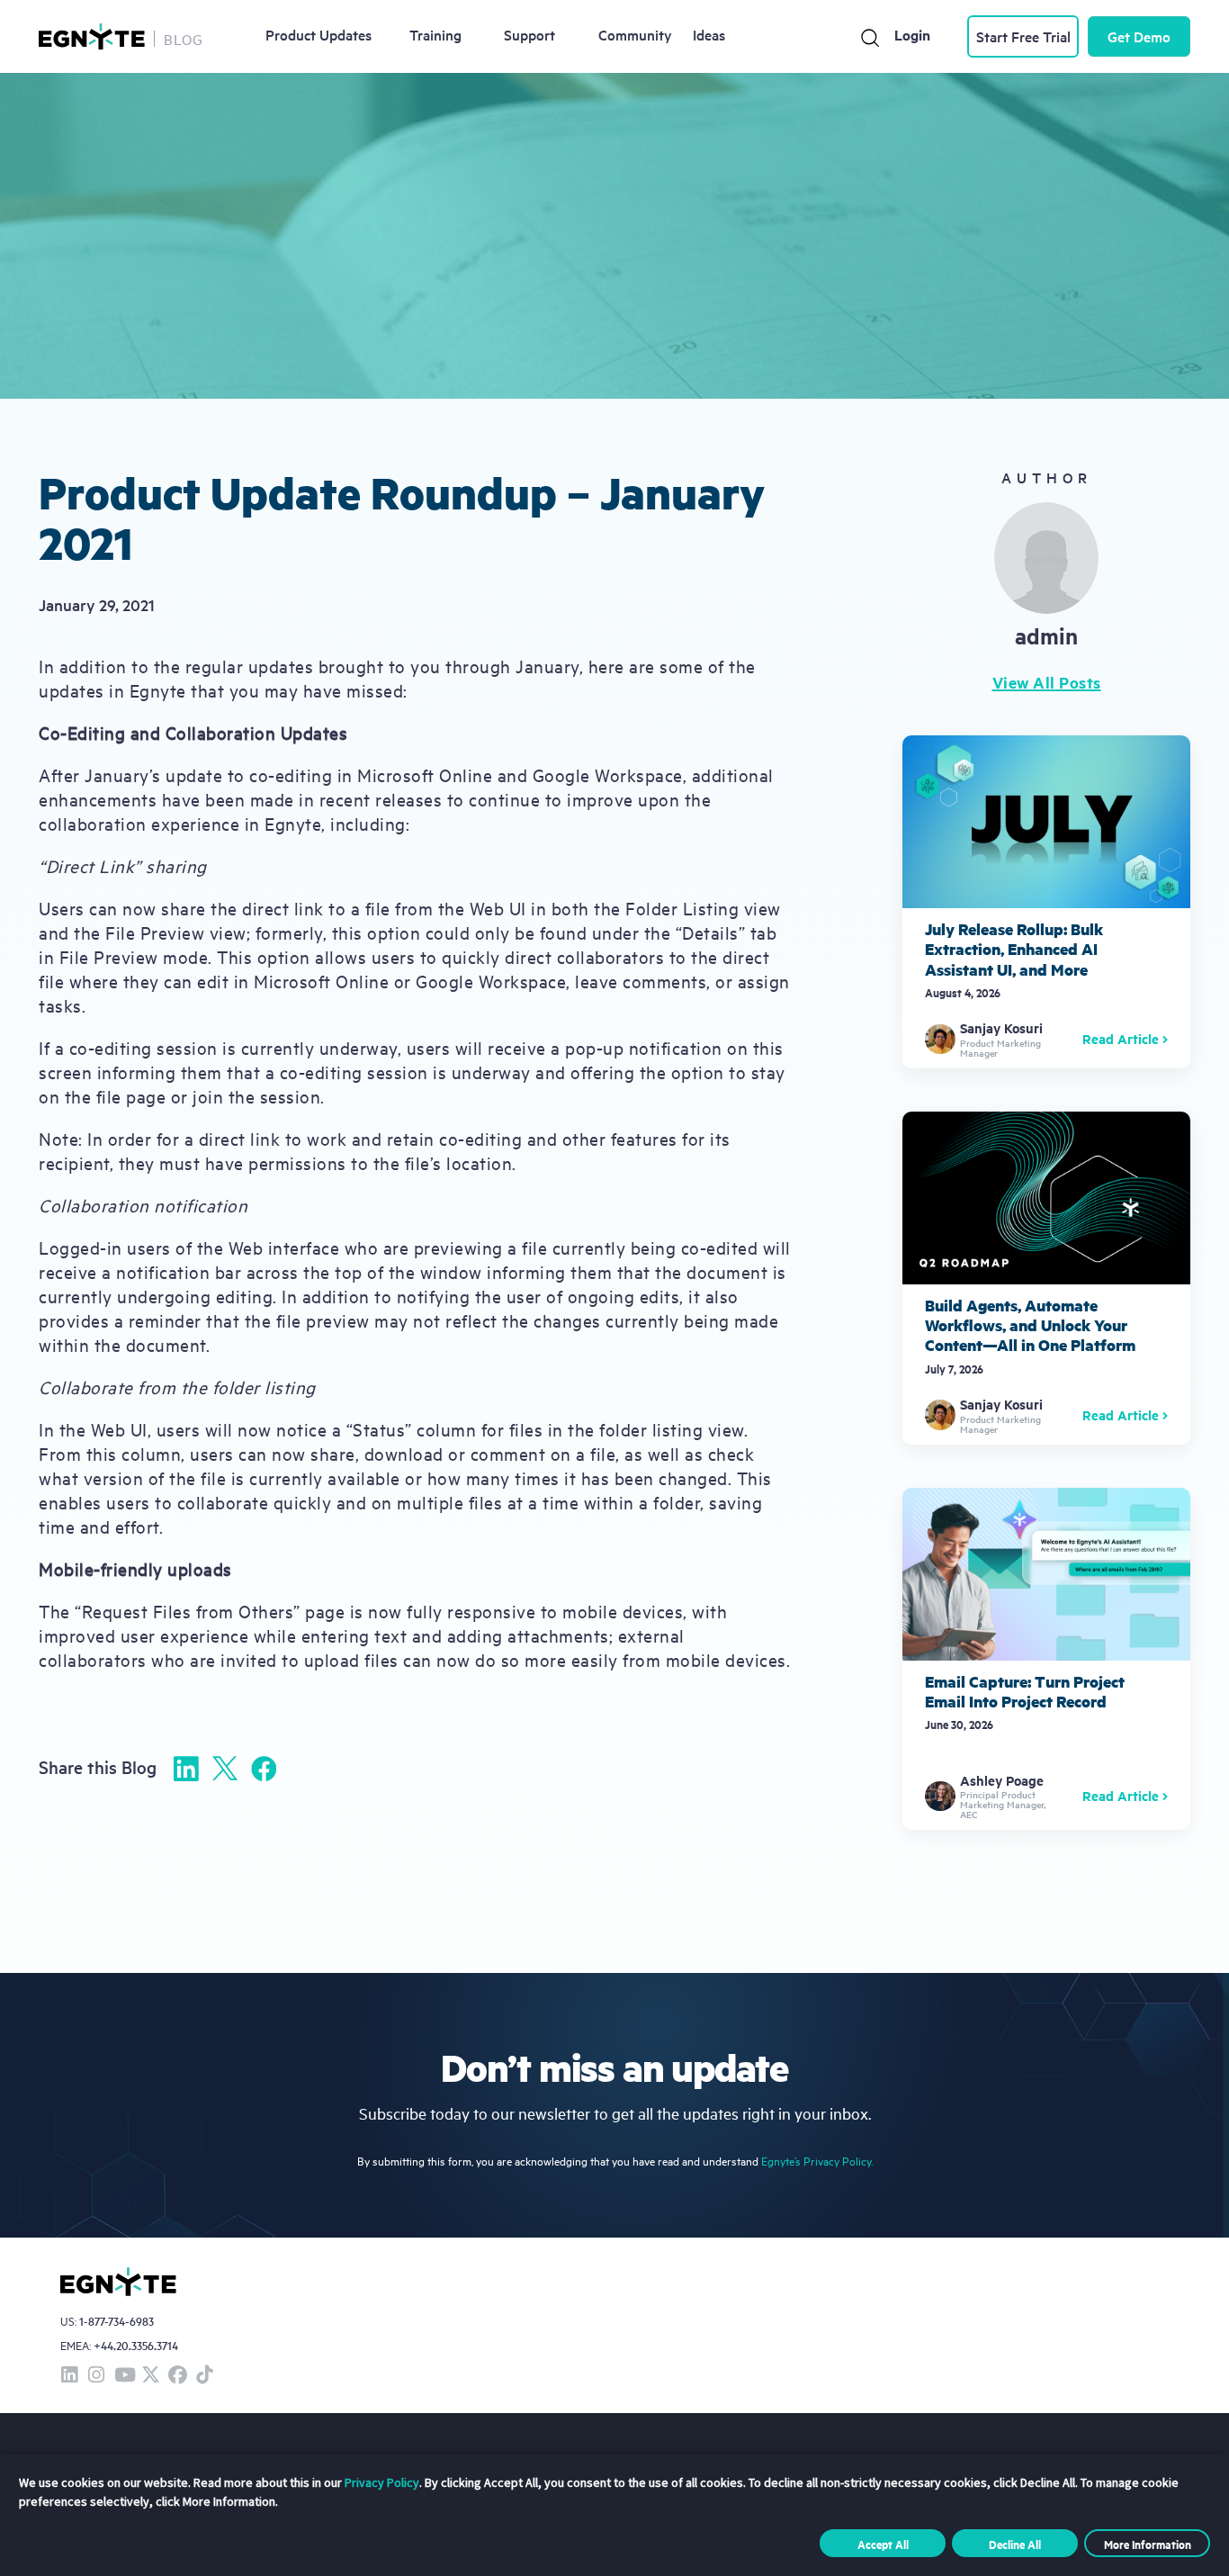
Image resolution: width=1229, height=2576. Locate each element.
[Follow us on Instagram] (96, 2376)
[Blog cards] (1046, 902)
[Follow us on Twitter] (150, 2376)
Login (912, 35)
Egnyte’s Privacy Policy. (817, 2161)
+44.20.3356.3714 (136, 2345)
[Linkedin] (186, 1769)
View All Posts (1047, 682)
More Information (1148, 2544)
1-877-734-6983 (117, 2322)
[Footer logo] (118, 2282)
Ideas (709, 34)
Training (435, 34)
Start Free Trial (1023, 36)
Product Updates (318, 34)
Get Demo (1139, 36)
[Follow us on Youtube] (123, 2376)
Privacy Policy (382, 2482)
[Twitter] (225, 1768)
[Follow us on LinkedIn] (69, 2376)
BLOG (184, 39)
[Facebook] (264, 1769)
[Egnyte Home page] (92, 36)
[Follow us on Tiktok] (204, 2376)
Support (529, 34)
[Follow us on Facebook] (177, 2376)
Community (635, 34)
